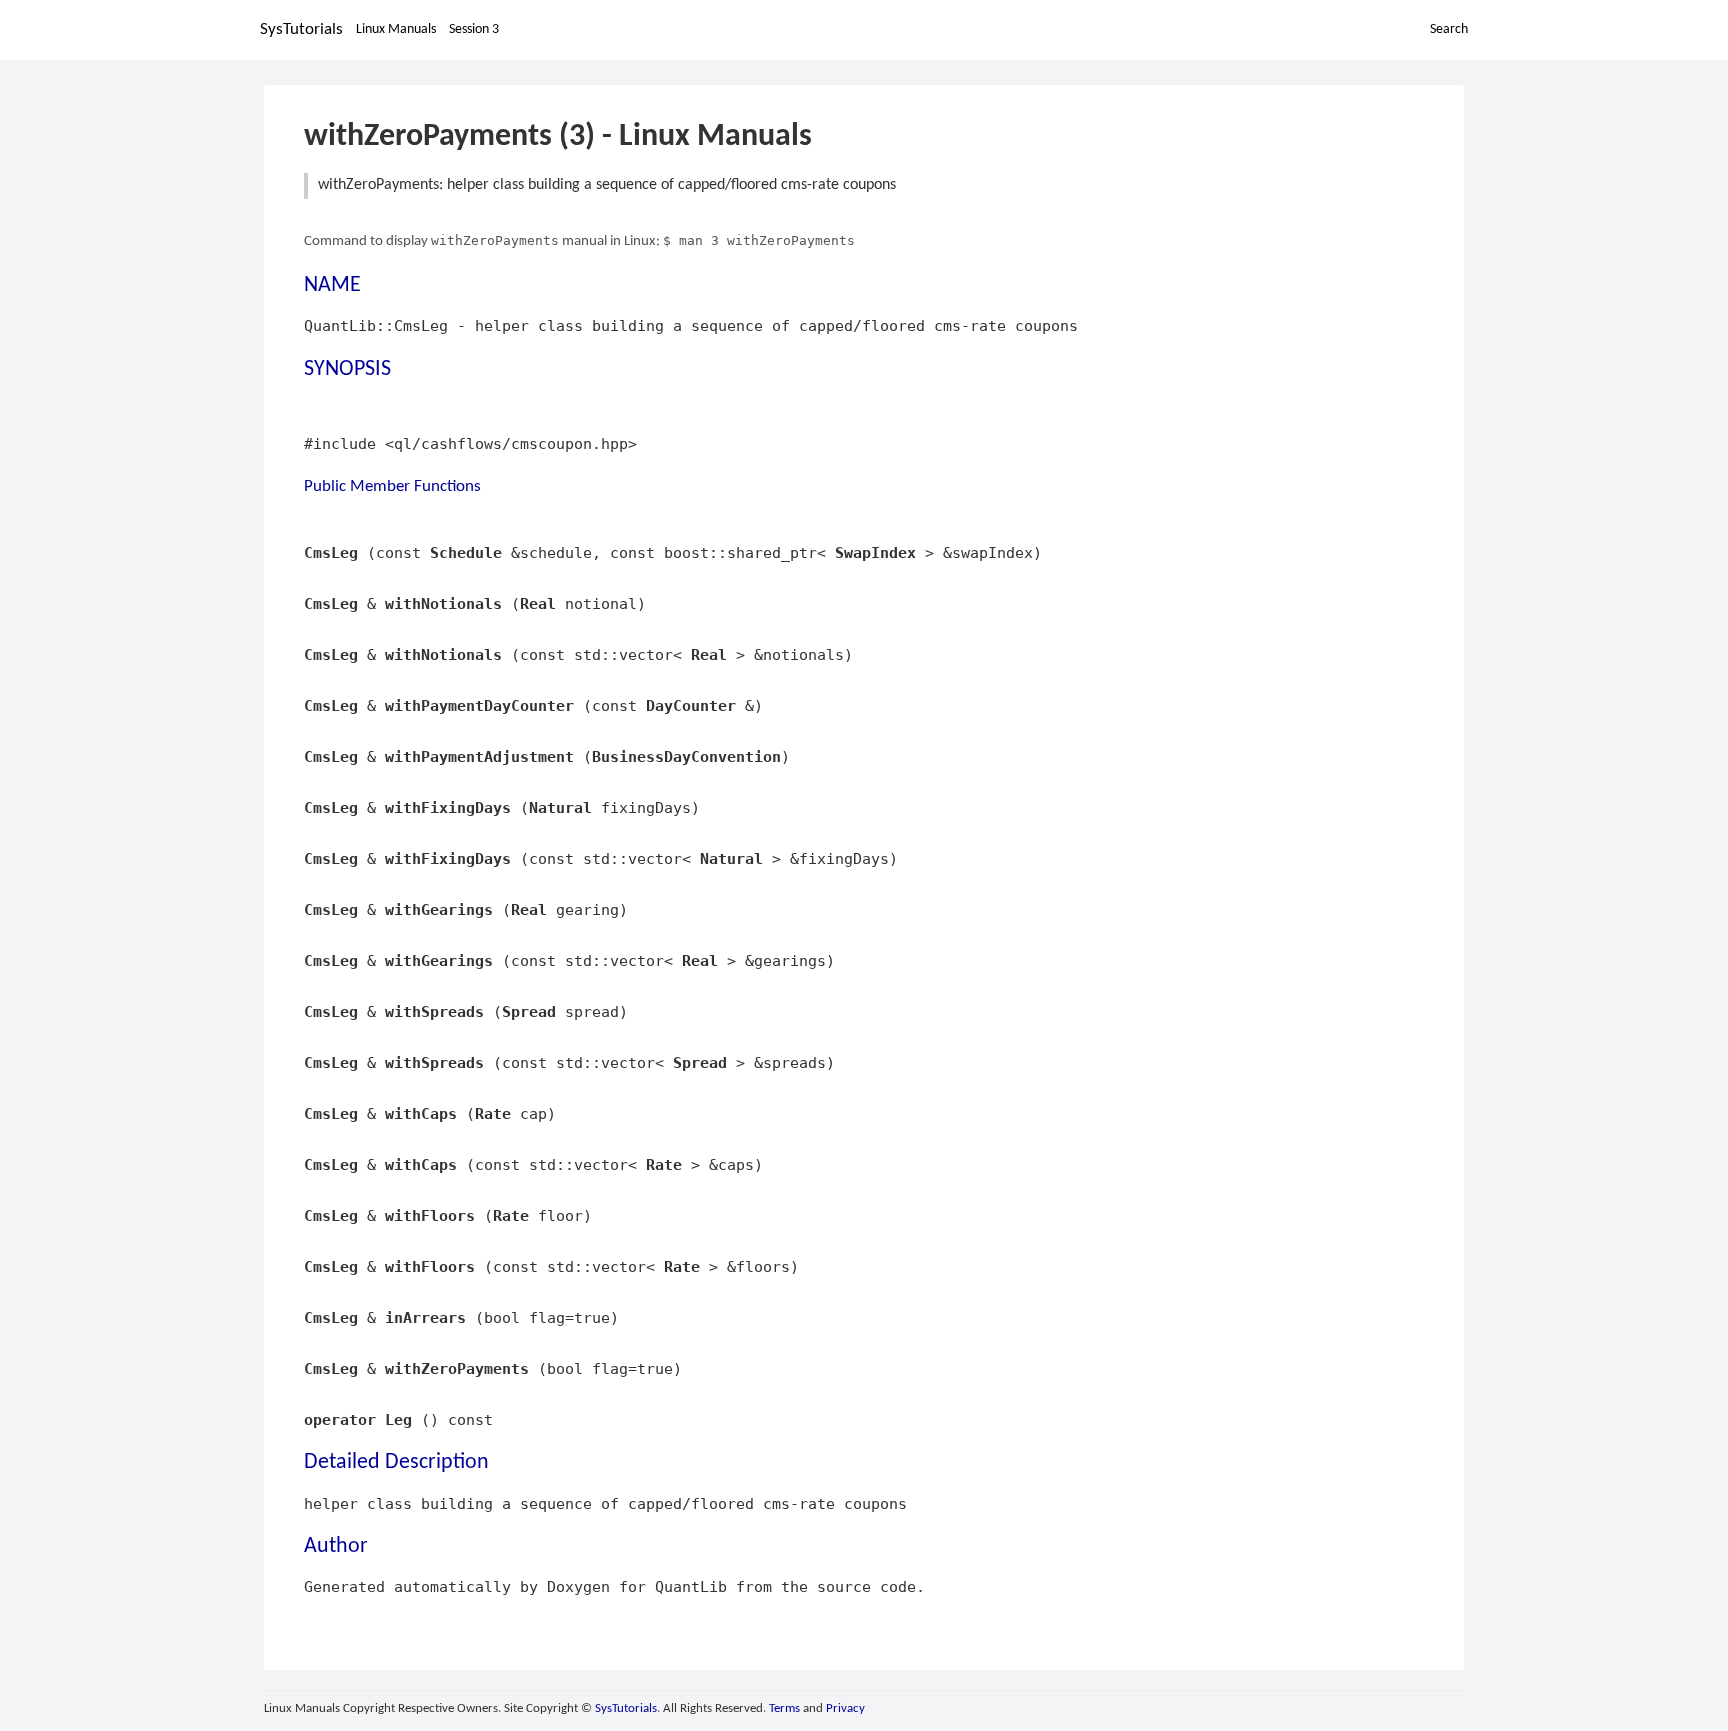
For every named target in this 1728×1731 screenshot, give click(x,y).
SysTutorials (301, 29)
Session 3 (474, 29)
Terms (784, 1708)
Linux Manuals (396, 29)
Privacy (845, 1708)
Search (1449, 29)
